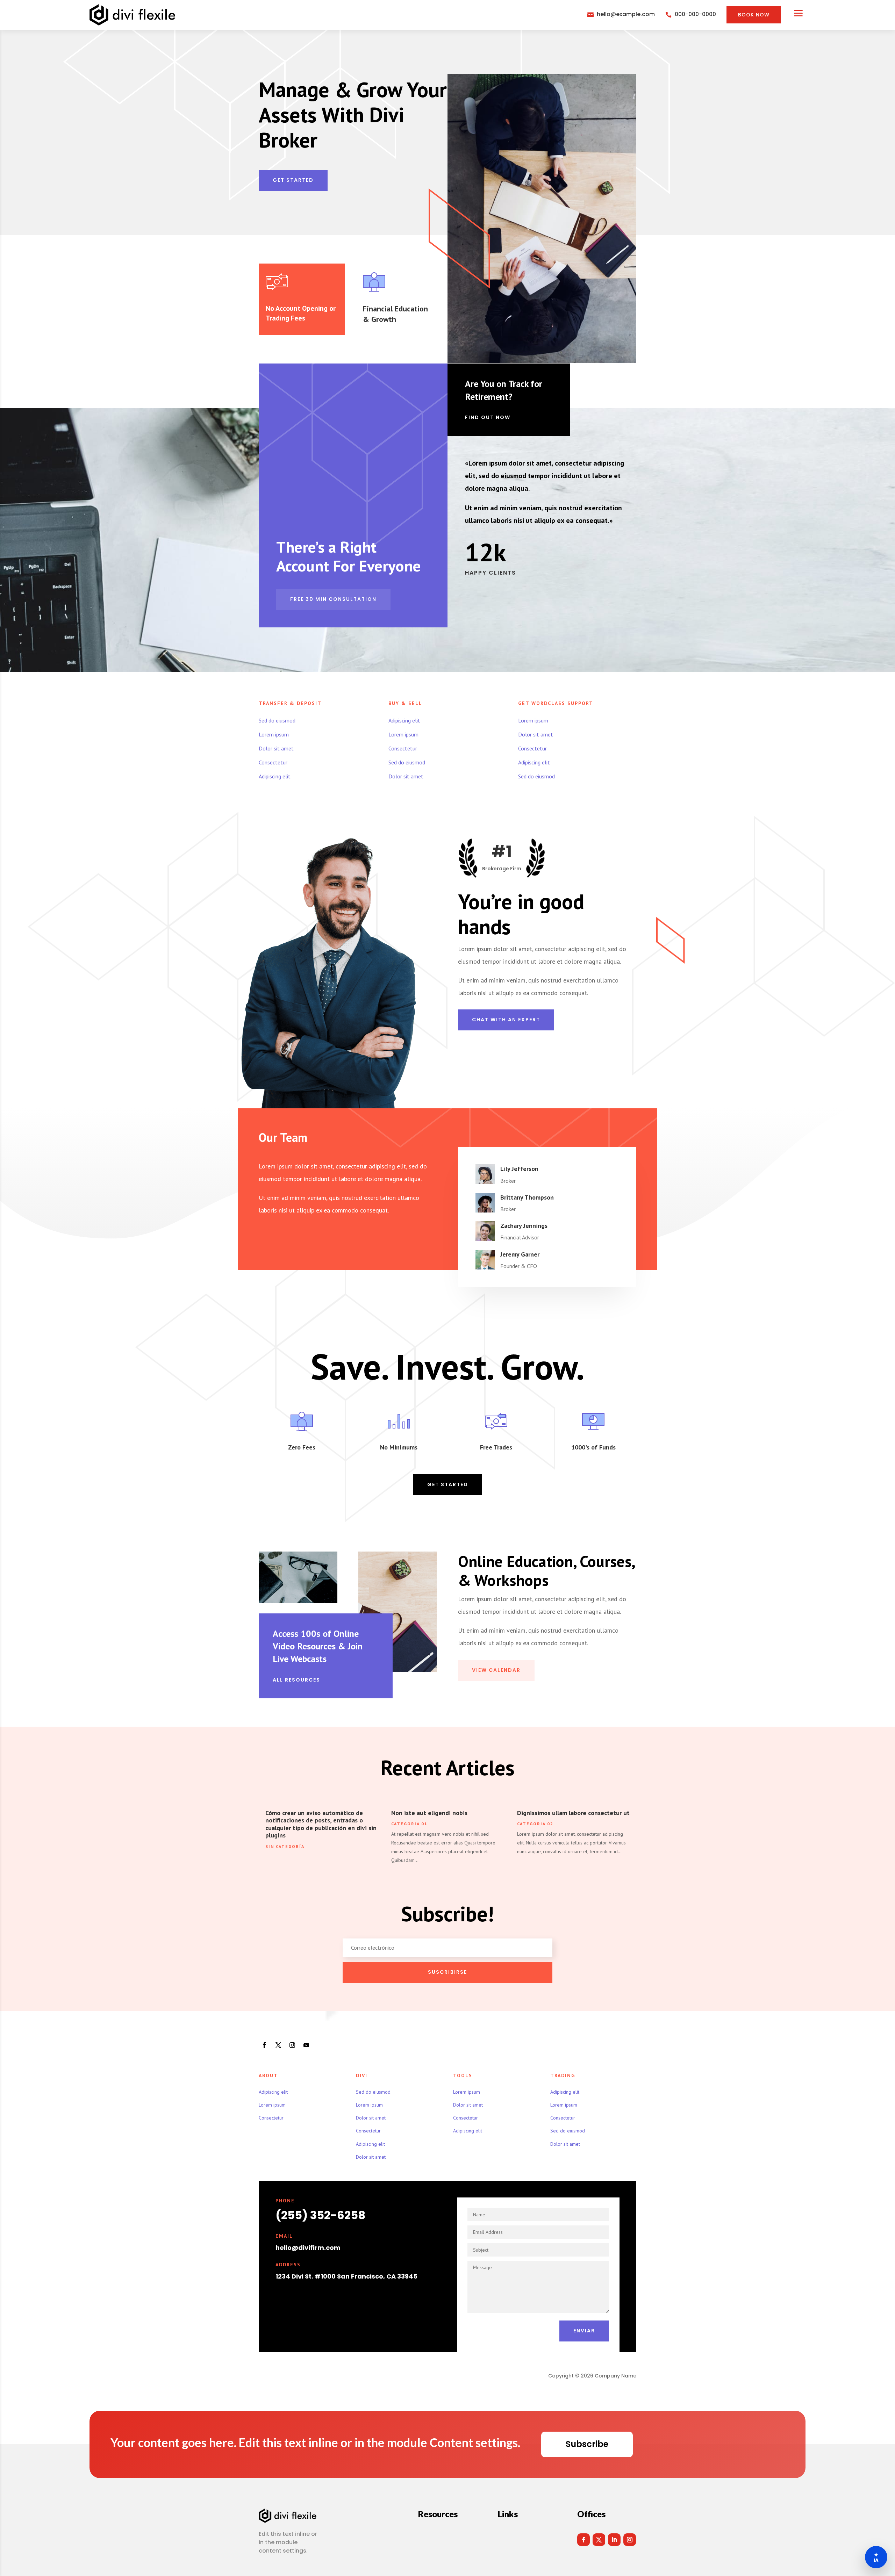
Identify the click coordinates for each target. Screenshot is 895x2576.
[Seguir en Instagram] (292, 2045)
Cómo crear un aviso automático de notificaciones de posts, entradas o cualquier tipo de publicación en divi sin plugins (321, 1824)
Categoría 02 (535, 1824)
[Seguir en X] (278, 2045)
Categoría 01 (409, 1824)
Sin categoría (285, 1846)
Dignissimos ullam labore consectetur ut (573, 1813)
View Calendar (496, 1670)
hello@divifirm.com (308, 2248)
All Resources (296, 1680)
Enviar (584, 2331)
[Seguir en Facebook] (264, 2045)
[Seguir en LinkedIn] (614, 2540)
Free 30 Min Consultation (333, 599)
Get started (293, 180)
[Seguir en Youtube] (306, 2045)
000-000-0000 (695, 14)
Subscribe (587, 2444)
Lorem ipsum (274, 734)
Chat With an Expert (506, 1020)
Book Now (754, 15)
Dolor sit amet (276, 748)
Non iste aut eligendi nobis (429, 1813)
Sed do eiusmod (277, 720)
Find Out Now (488, 417)
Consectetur (273, 762)
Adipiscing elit (275, 776)
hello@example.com (626, 14)
